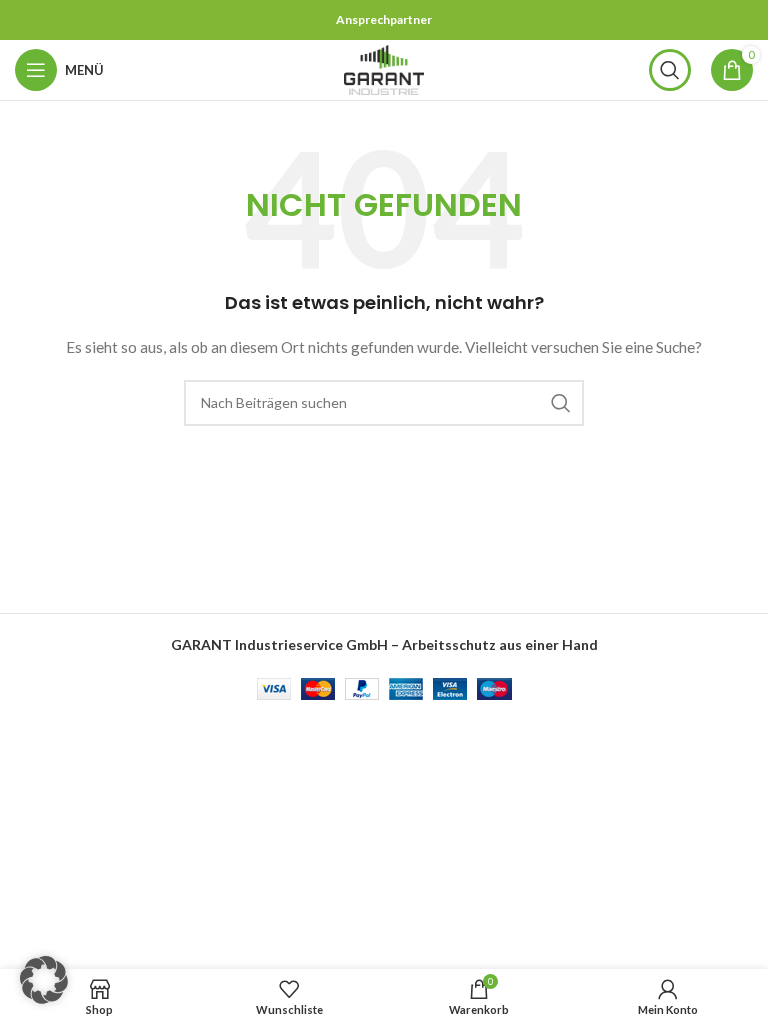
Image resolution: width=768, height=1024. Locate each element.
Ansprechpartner (384, 19)
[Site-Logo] (384, 68)
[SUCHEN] (561, 403)
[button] (44, 980)
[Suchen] (670, 70)
